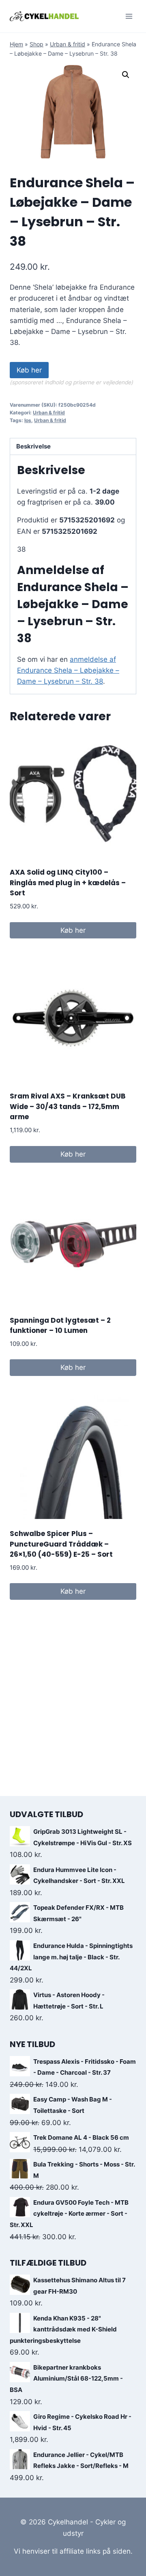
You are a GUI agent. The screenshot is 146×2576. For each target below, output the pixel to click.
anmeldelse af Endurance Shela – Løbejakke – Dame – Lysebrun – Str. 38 (68, 670)
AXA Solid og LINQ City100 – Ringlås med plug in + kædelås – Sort (68, 883)
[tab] (73, 447)
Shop (36, 44)
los (28, 420)
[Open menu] (129, 16)
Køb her (29, 370)
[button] (126, 75)
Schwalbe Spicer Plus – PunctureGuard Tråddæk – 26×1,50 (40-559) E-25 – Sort (61, 1544)
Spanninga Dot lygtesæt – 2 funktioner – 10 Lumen (60, 1326)
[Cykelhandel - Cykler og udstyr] (44, 16)
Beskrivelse (33, 446)
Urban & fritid (68, 44)
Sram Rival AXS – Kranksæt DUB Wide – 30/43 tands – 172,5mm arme (68, 1106)
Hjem (16, 44)
